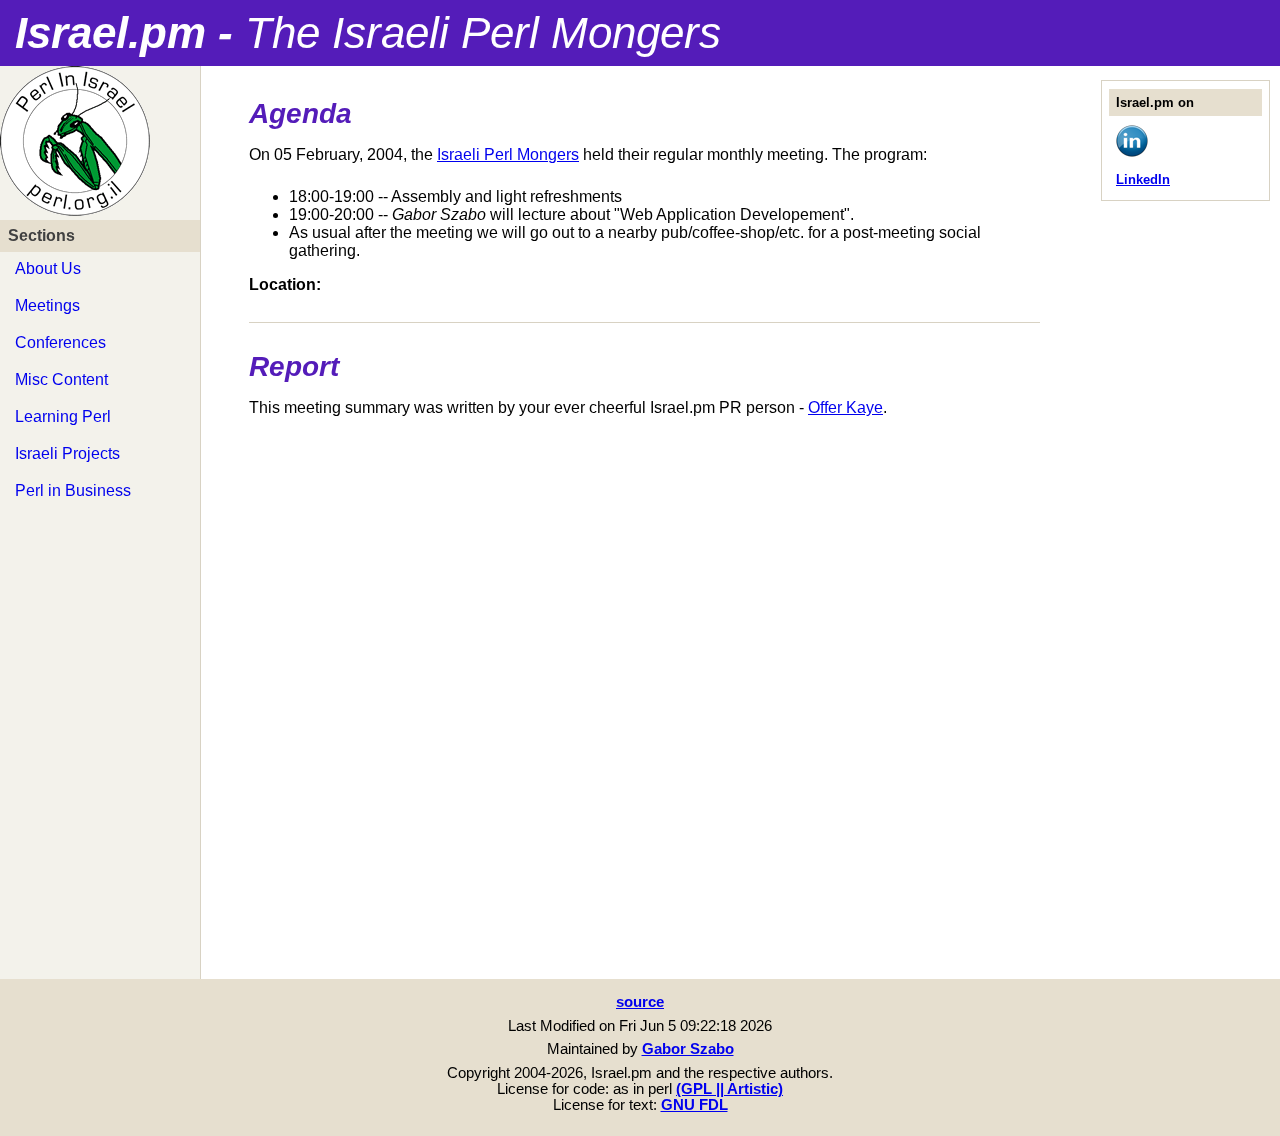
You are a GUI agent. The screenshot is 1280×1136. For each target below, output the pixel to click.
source (640, 1002)
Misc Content (61, 379)
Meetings (47, 305)
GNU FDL (694, 1105)
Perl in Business (73, 490)
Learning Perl (63, 416)
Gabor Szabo (688, 1049)
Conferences (60, 342)
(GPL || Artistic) (729, 1089)
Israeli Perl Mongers (508, 154)
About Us (48, 268)
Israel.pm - (368, 32)
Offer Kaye (845, 407)
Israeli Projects (67, 453)
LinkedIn (1143, 179)
